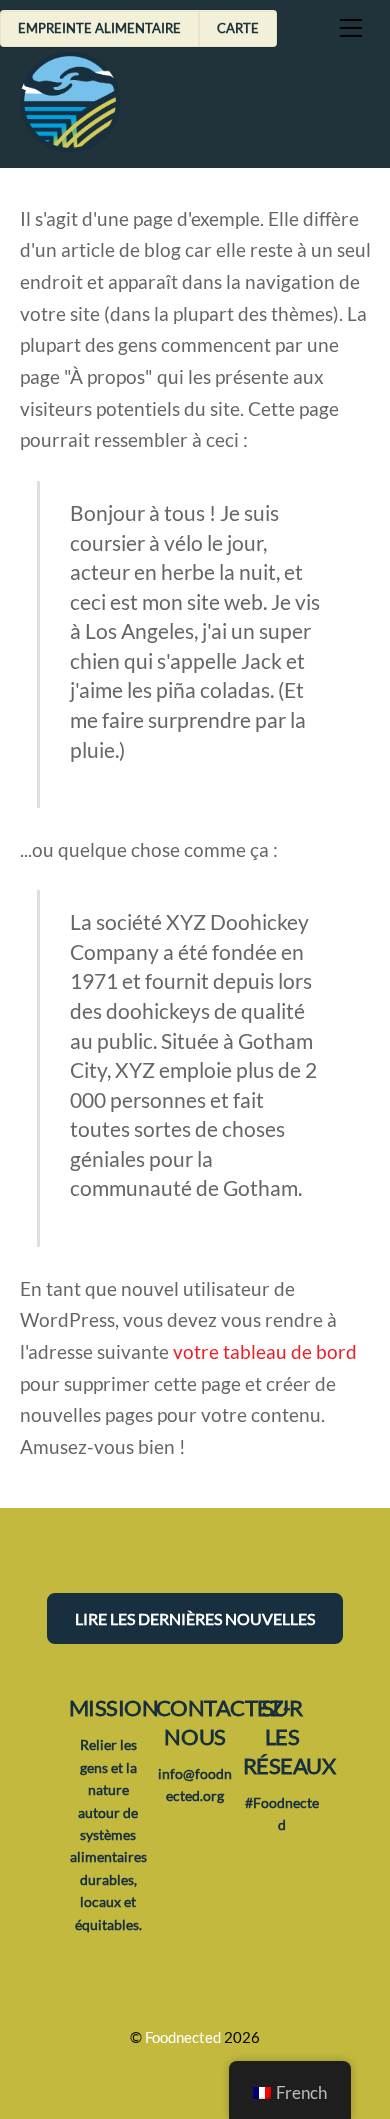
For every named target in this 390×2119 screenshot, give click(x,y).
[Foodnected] (70, 142)
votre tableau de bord (265, 1351)
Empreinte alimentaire (99, 28)
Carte (238, 28)
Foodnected (183, 2037)
